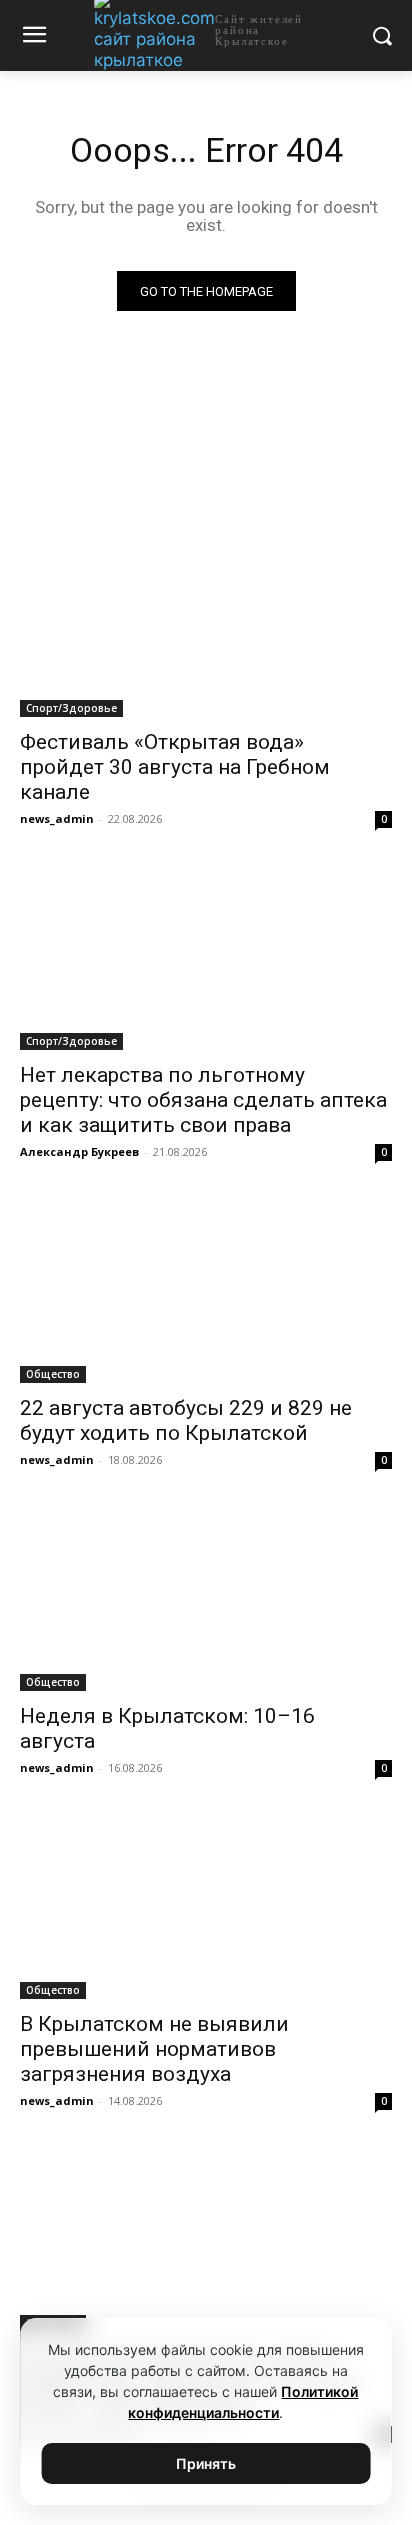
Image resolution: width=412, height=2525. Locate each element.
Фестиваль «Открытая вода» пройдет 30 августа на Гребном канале (175, 767)
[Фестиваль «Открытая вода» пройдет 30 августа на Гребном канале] (206, 624)
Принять (206, 2463)
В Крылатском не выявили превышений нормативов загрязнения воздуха (154, 2049)
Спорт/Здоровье (71, 708)
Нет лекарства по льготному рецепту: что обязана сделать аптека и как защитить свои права (203, 1100)
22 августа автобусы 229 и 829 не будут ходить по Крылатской (186, 1420)
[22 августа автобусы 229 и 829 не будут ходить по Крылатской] (206, 1290)
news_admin (57, 818)
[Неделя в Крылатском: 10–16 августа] (206, 1598)
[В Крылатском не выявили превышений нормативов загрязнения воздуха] (206, 1906)
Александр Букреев (79, 1151)
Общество (53, 1374)
